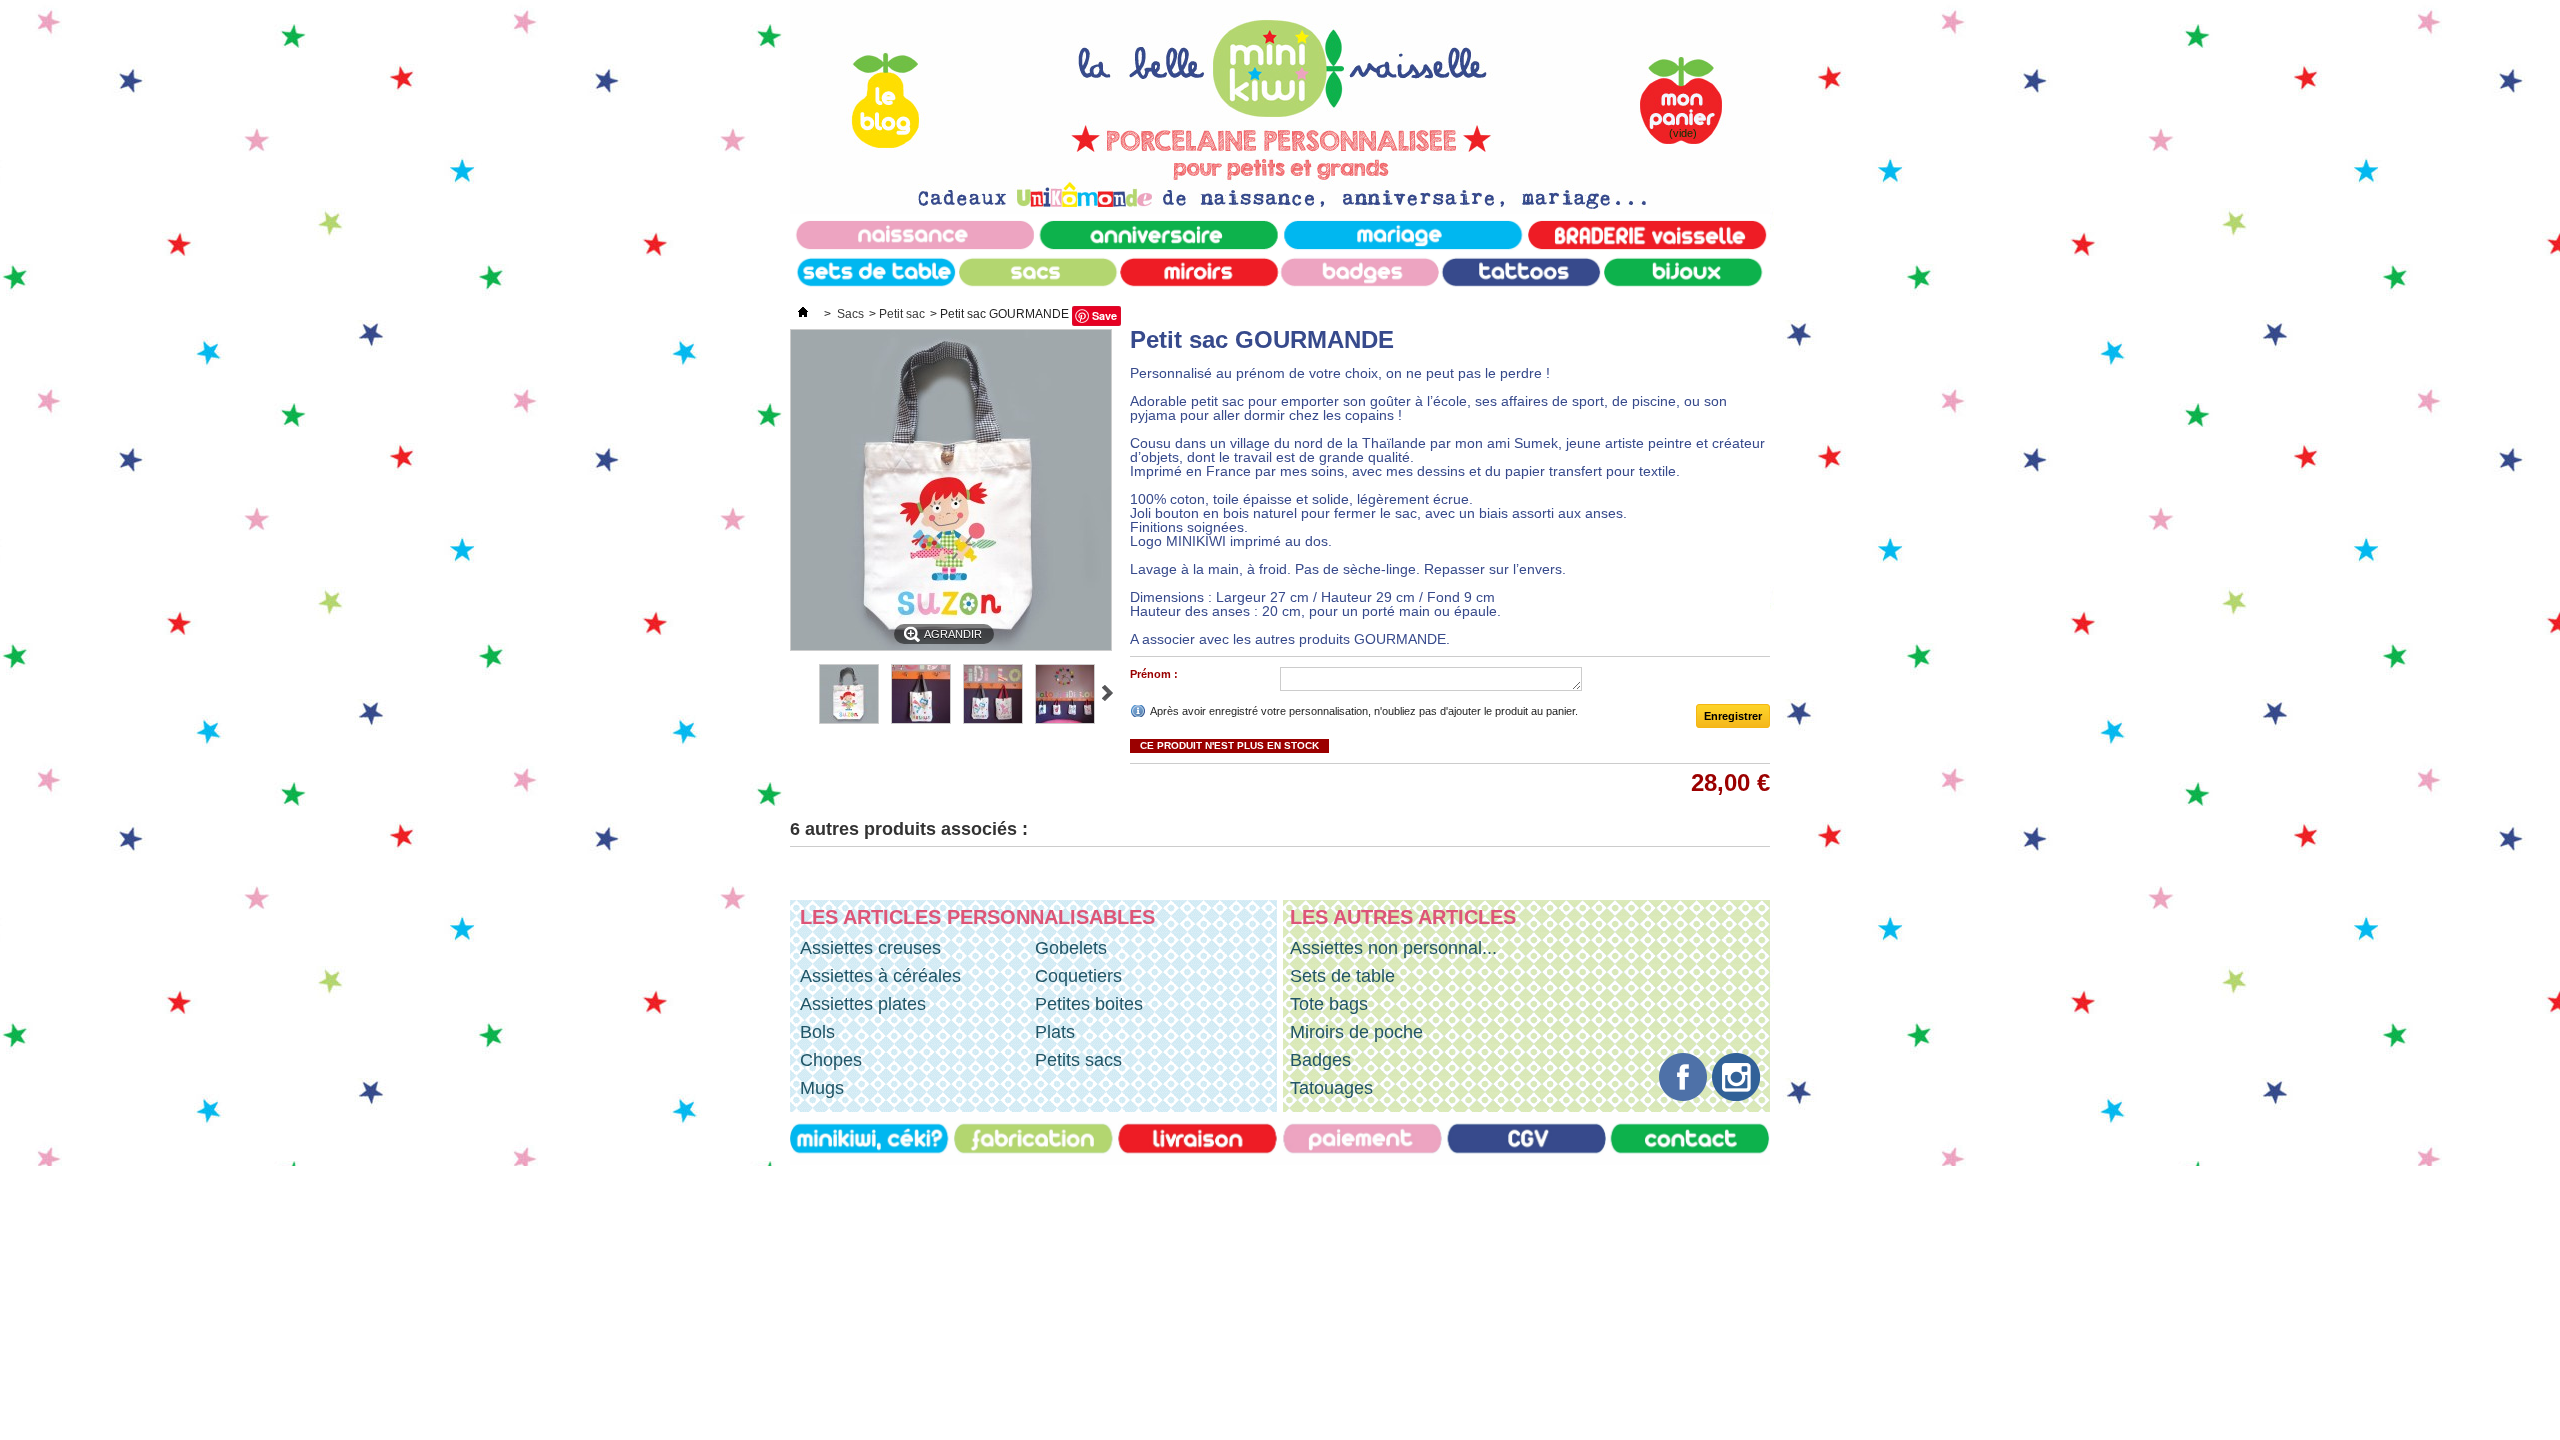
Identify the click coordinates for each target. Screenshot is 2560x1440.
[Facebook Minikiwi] (1685, 1095)
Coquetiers (1078, 976)
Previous (794, 886)
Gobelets (1071, 948)
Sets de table (1342, 976)
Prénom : (1154, 674)
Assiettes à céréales (880, 976)
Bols (817, 1032)
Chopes (831, 1060)
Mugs (822, 1088)
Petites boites (1089, 1004)
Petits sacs (1078, 1060)
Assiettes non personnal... (1393, 948)
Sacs (850, 314)
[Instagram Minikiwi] (1736, 1095)
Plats (1055, 1032)
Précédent (798, 693)
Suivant (1107, 693)
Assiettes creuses (870, 948)
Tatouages (1331, 1088)
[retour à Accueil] (803, 314)
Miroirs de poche (1356, 1032)
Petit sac (902, 314)
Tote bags (1329, 1004)
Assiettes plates (863, 1004)
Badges (1320, 1060)
